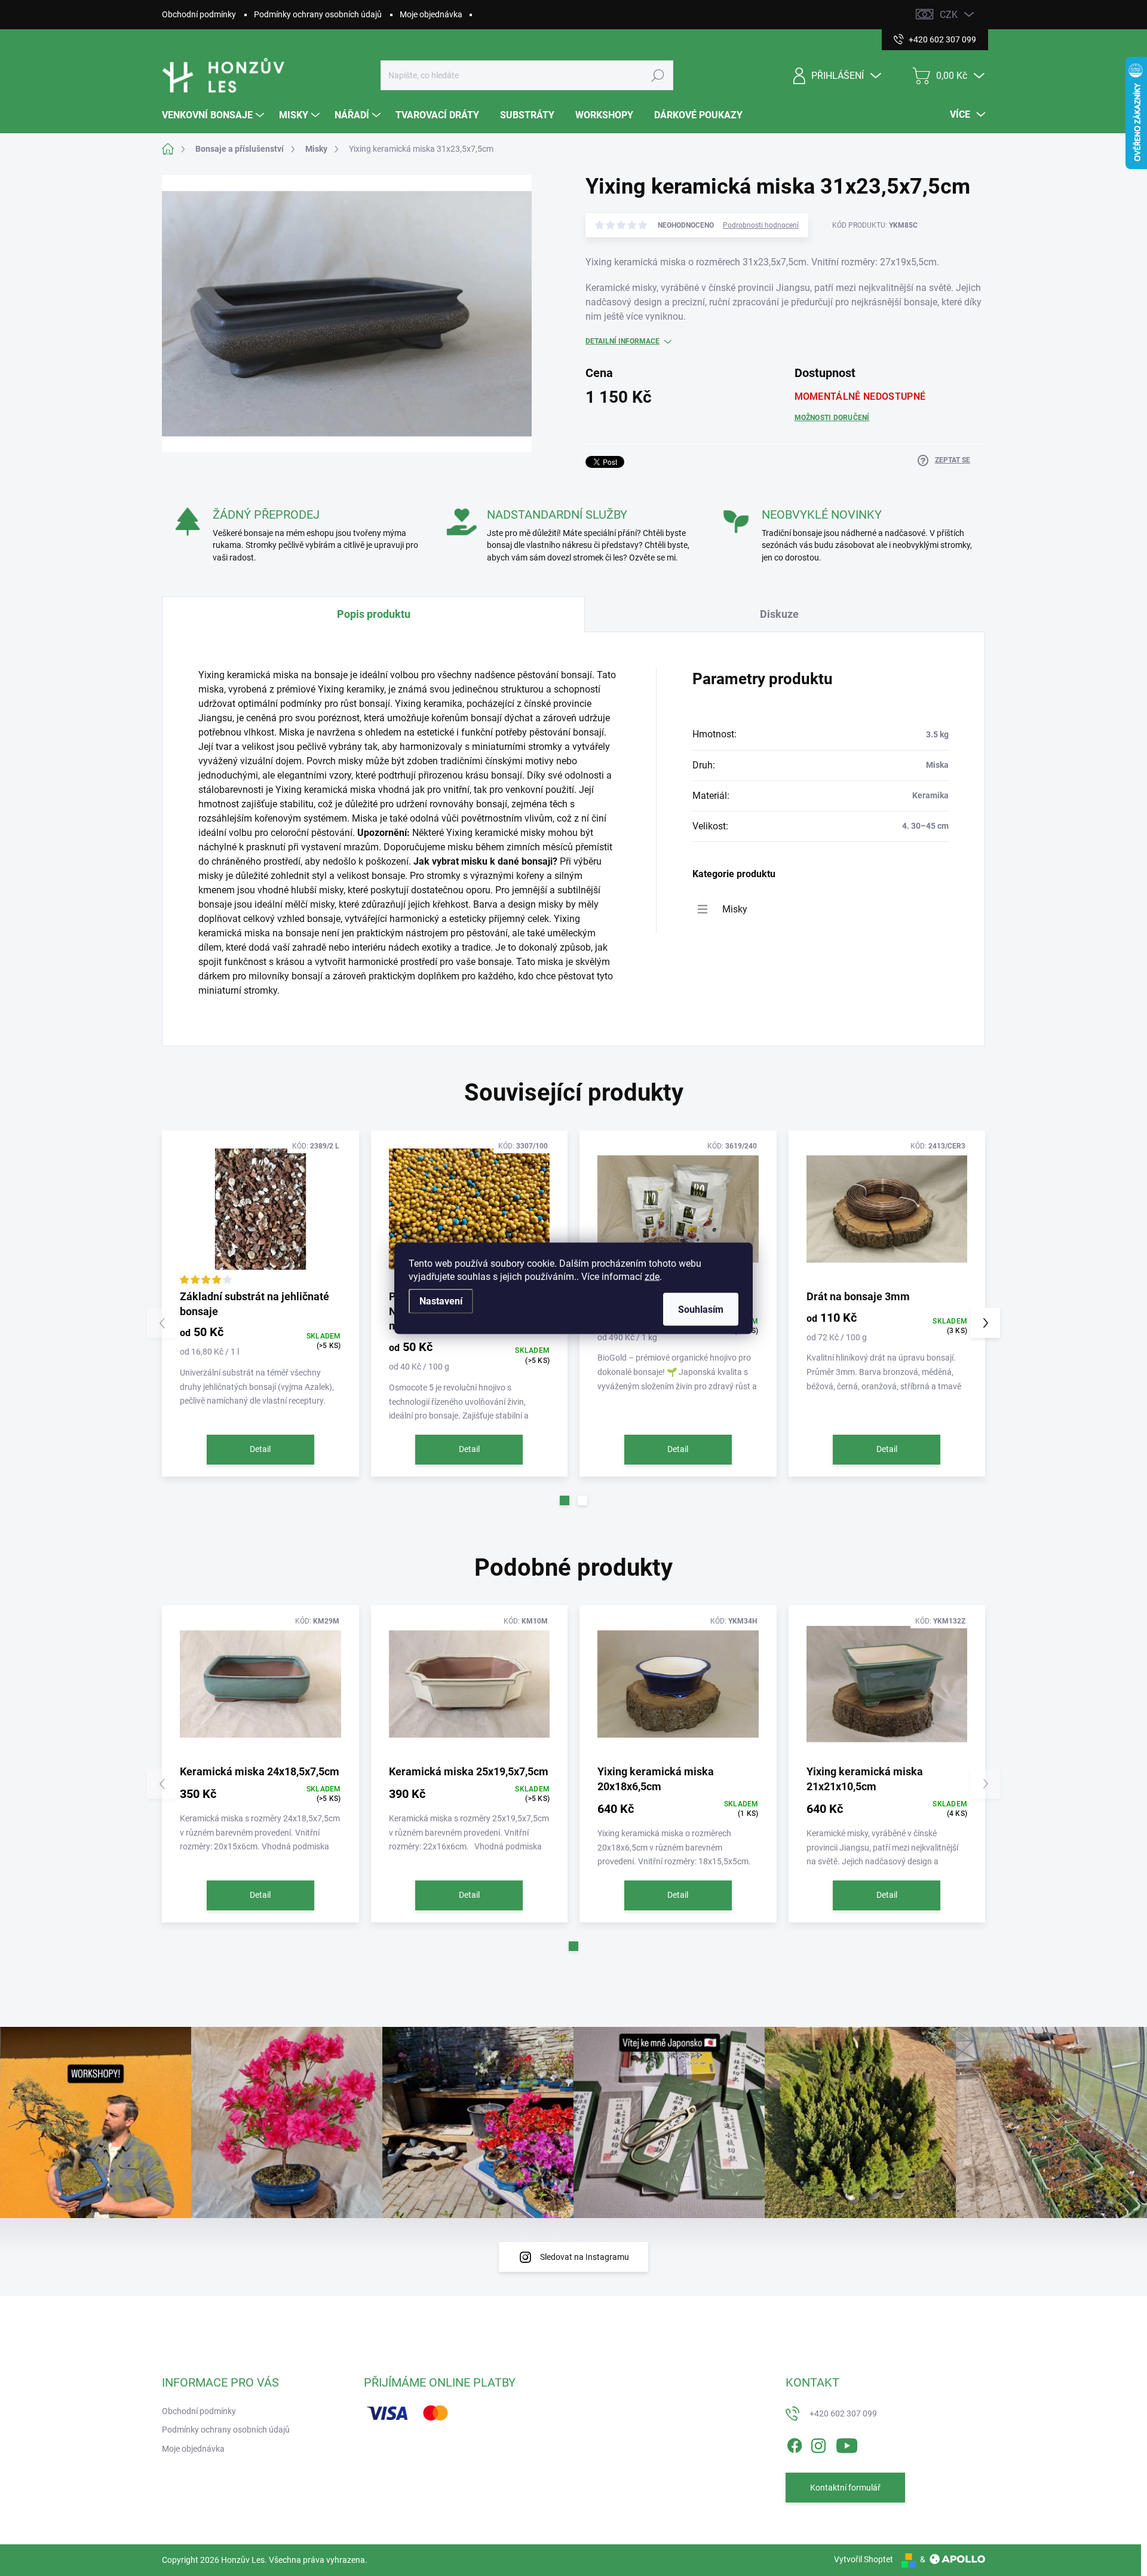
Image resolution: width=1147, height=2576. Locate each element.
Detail (260, 1449)
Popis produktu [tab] (374, 614)
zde (652, 1276)
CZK (949, 15)
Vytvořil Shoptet (864, 2559)
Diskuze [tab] (779, 614)
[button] (565, 1500)
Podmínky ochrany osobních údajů (318, 14)
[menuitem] (214, 115)
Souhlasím (701, 1309)
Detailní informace (622, 341)
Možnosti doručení (832, 418)
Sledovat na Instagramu (585, 2257)
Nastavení (441, 1301)
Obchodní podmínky (199, 14)
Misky (735, 909)
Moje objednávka (431, 14)
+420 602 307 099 (843, 2413)
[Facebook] (795, 2443)
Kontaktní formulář (845, 2488)
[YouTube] (847, 2443)
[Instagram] (818, 2443)
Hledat (658, 75)
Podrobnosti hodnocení (761, 225)
